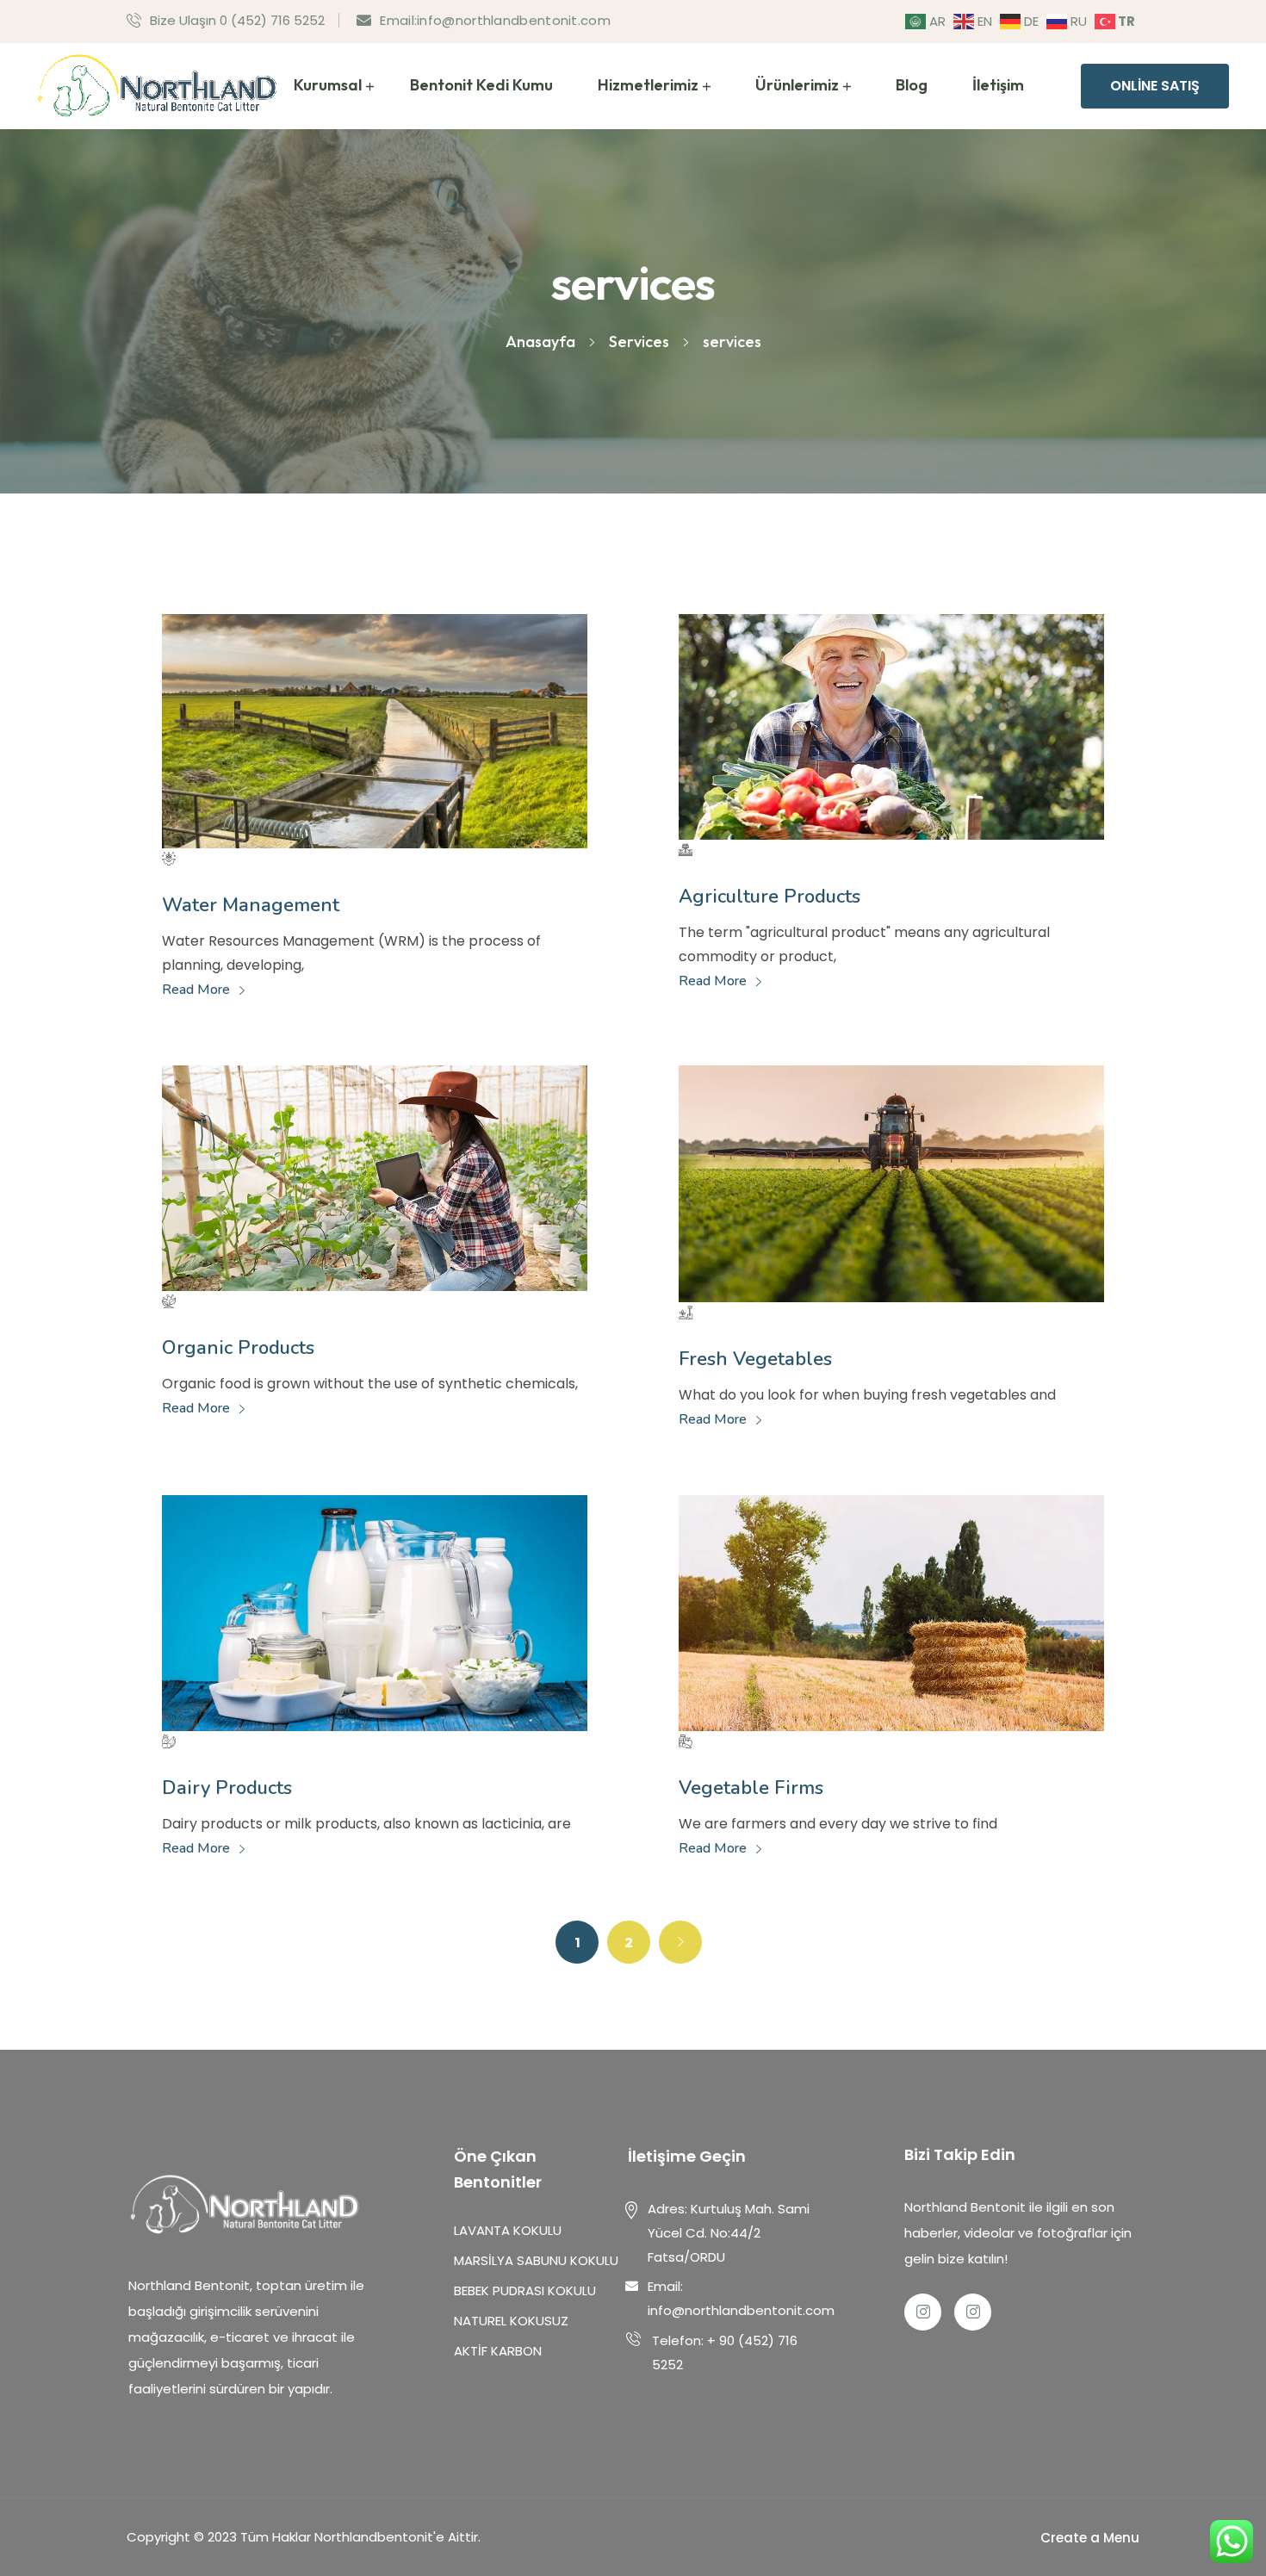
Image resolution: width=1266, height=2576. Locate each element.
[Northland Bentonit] (159, 85)
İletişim (998, 85)
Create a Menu (1090, 2538)
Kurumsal (328, 85)
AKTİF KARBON (498, 2351)
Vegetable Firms (751, 1788)
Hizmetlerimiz (648, 85)
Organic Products (238, 1348)
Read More (198, 990)
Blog (912, 85)
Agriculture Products (770, 897)
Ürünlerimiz (797, 85)
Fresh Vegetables (755, 1359)
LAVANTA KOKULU (515, 2230)
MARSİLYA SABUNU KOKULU (536, 2260)
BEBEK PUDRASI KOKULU (525, 2290)
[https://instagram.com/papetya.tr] (923, 2312)
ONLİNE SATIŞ (1155, 86)
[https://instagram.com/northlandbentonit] (973, 2312)
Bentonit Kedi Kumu (481, 85)
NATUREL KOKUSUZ (511, 2321)
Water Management (251, 905)
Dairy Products (227, 1788)
